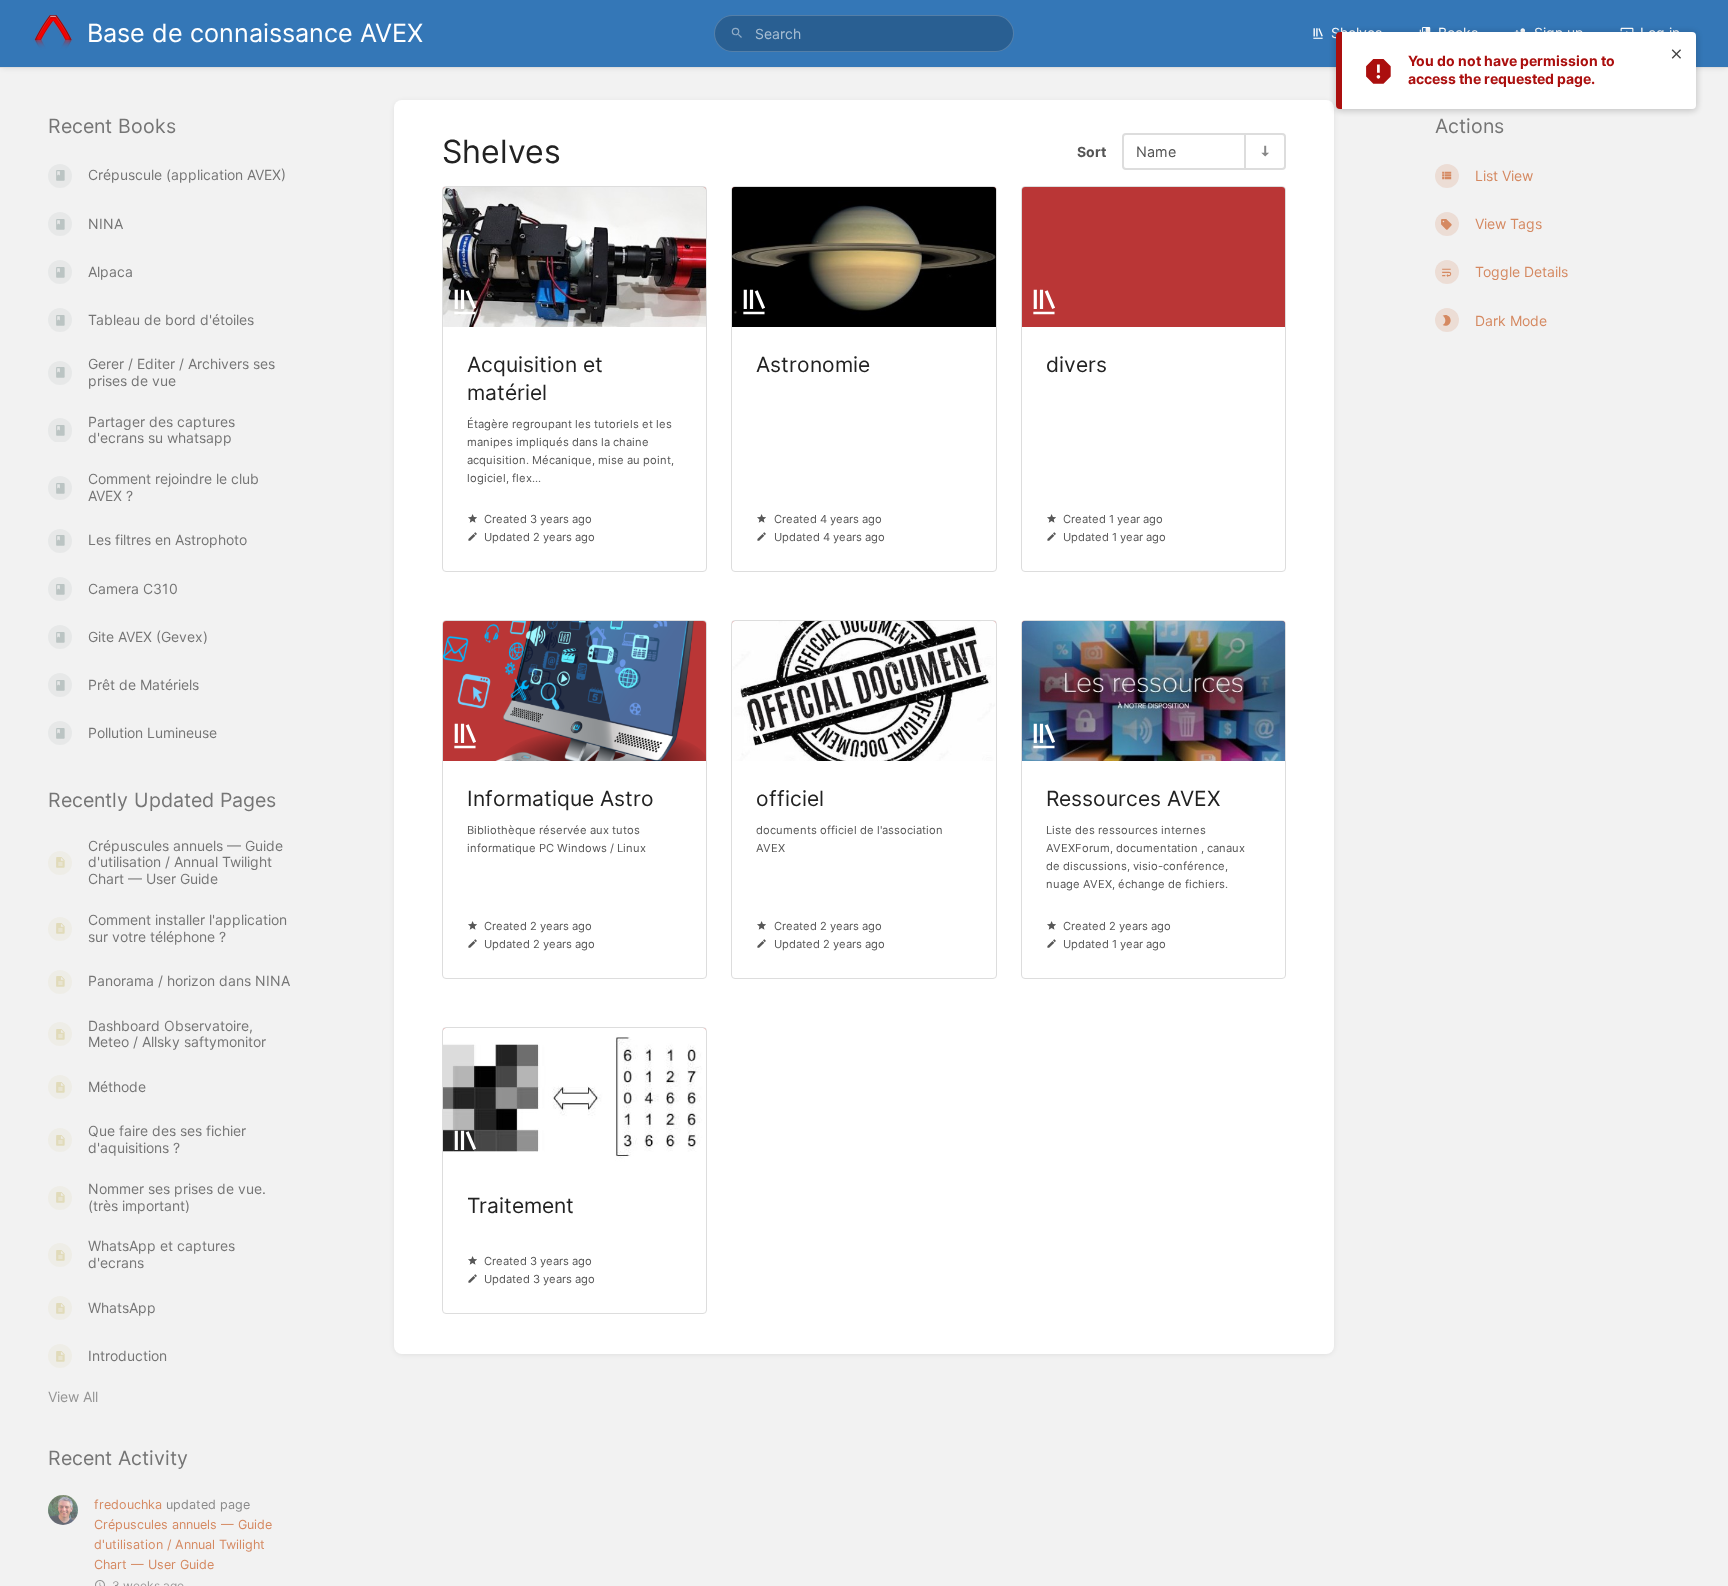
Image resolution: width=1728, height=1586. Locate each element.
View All (73, 1396)
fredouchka (128, 1504)
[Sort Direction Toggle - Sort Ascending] (1264, 151)
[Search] (737, 33)
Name (1156, 151)
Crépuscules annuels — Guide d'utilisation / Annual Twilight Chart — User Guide (183, 1544)
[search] (864, 33)
